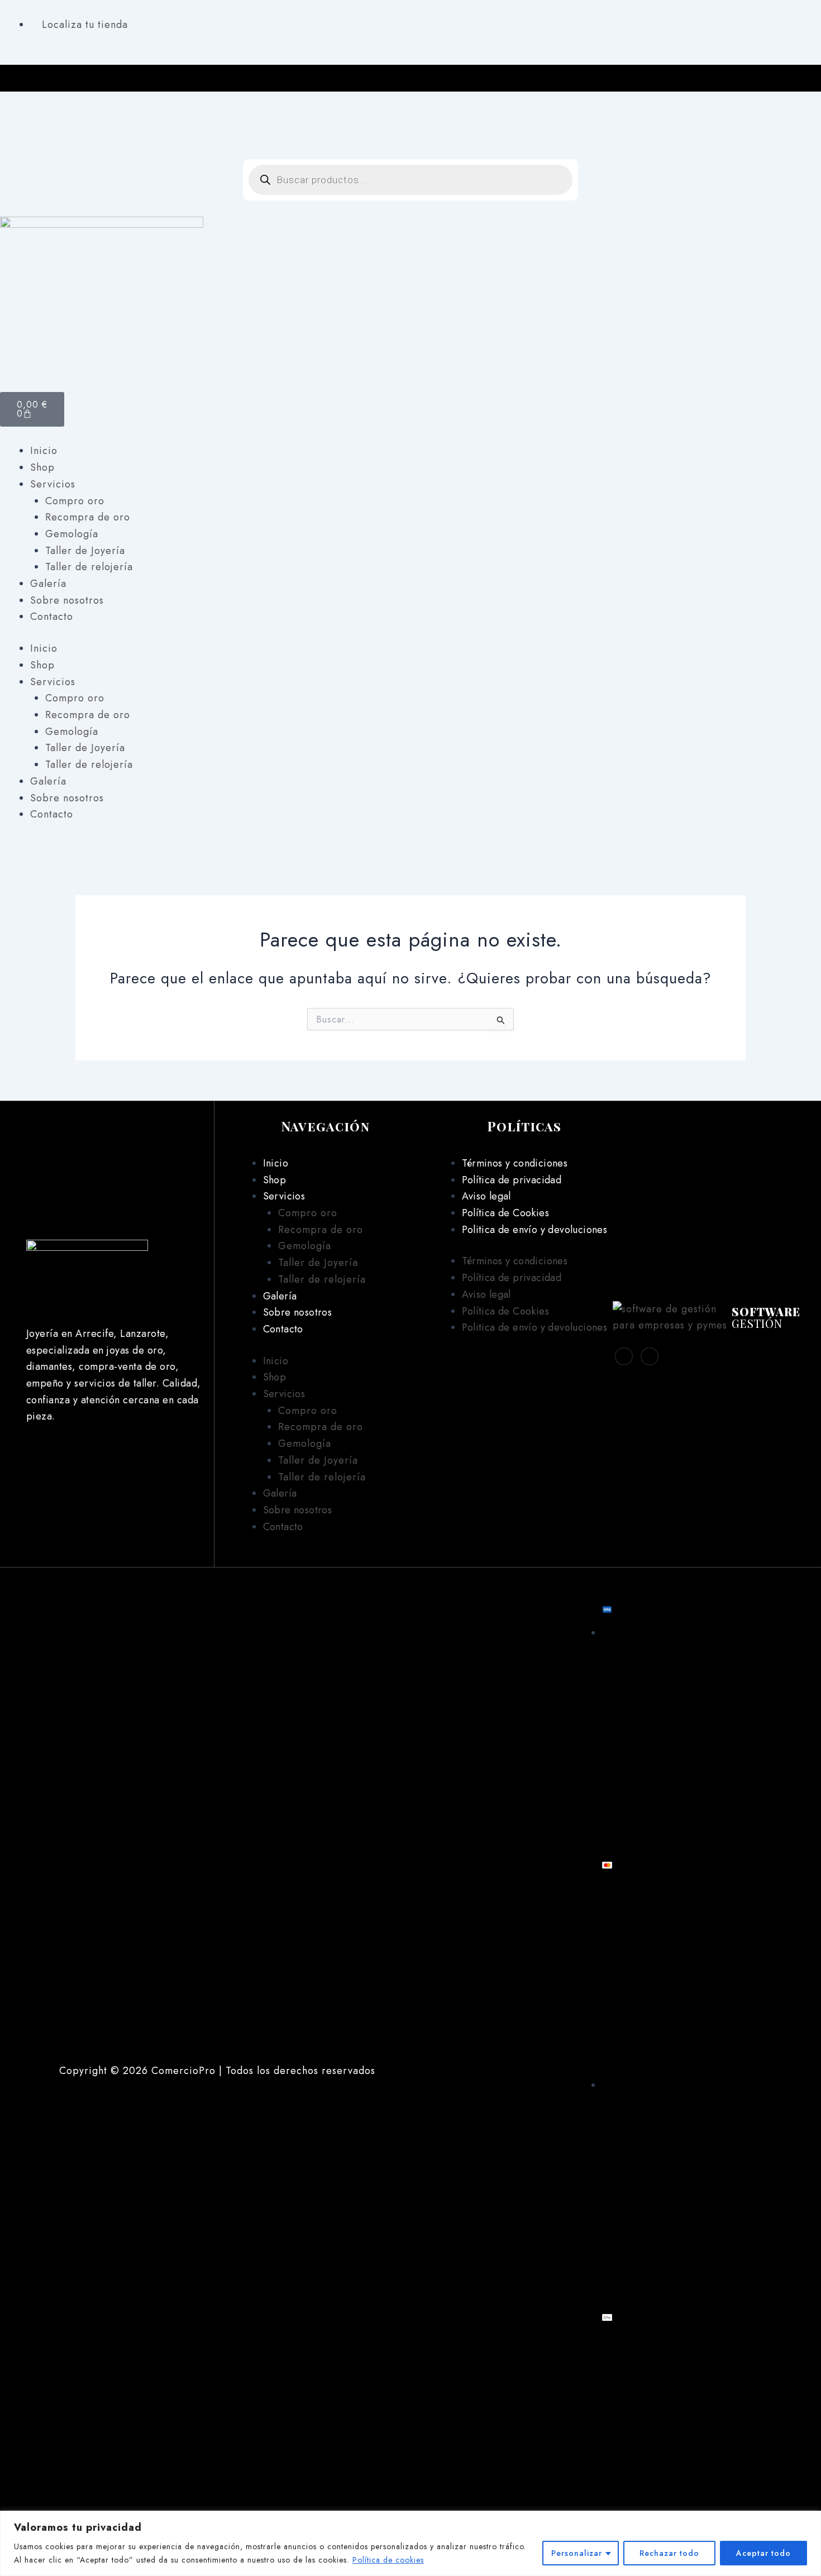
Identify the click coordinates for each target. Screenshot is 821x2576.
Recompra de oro (88, 517)
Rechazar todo (669, 2553)
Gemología (72, 534)
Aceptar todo (763, 2553)
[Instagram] (410, 134)
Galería (48, 584)
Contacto (52, 616)
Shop (42, 467)
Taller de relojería (89, 567)
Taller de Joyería (85, 551)
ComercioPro (183, 2071)
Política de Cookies (505, 1213)
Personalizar (577, 2553)
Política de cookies (388, 2560)
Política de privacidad (512, 1180)
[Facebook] (410, 117)
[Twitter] (650, 1356)
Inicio (44, 451)
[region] (410, 2543)
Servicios (53, 484)
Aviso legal (486, 1196)
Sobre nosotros (67, 600)
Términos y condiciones (515, 1163)
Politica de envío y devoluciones (534, 1230)
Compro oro (75, 501)
